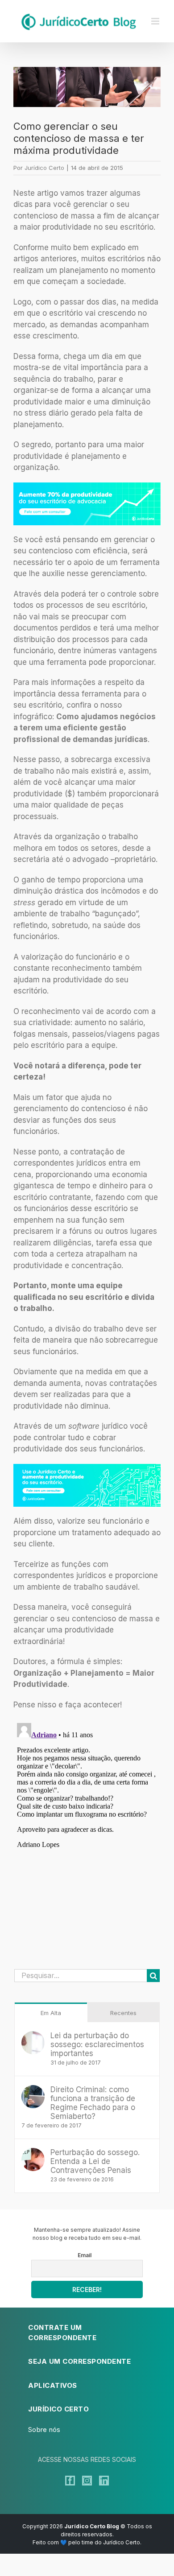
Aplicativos (53, 2385)
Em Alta (51, 2013)
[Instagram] (87, 2481)
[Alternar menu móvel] (156, 21)
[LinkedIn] (104, 2481)
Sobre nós (44, 2430)
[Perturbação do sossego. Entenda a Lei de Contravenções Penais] (33, 2153)
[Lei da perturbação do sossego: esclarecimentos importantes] (33, 2036)
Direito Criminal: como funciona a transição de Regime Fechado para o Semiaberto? (93, 2103)
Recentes (123, 2013)
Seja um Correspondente (79, 2361)
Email (85, 2255)
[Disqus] (87, 1831)
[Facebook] (70, 2481)
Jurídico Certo (44, 168)
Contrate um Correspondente (62, 2333)
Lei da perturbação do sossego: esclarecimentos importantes (97, 2044)
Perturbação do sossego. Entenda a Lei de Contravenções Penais (95, 2161)
